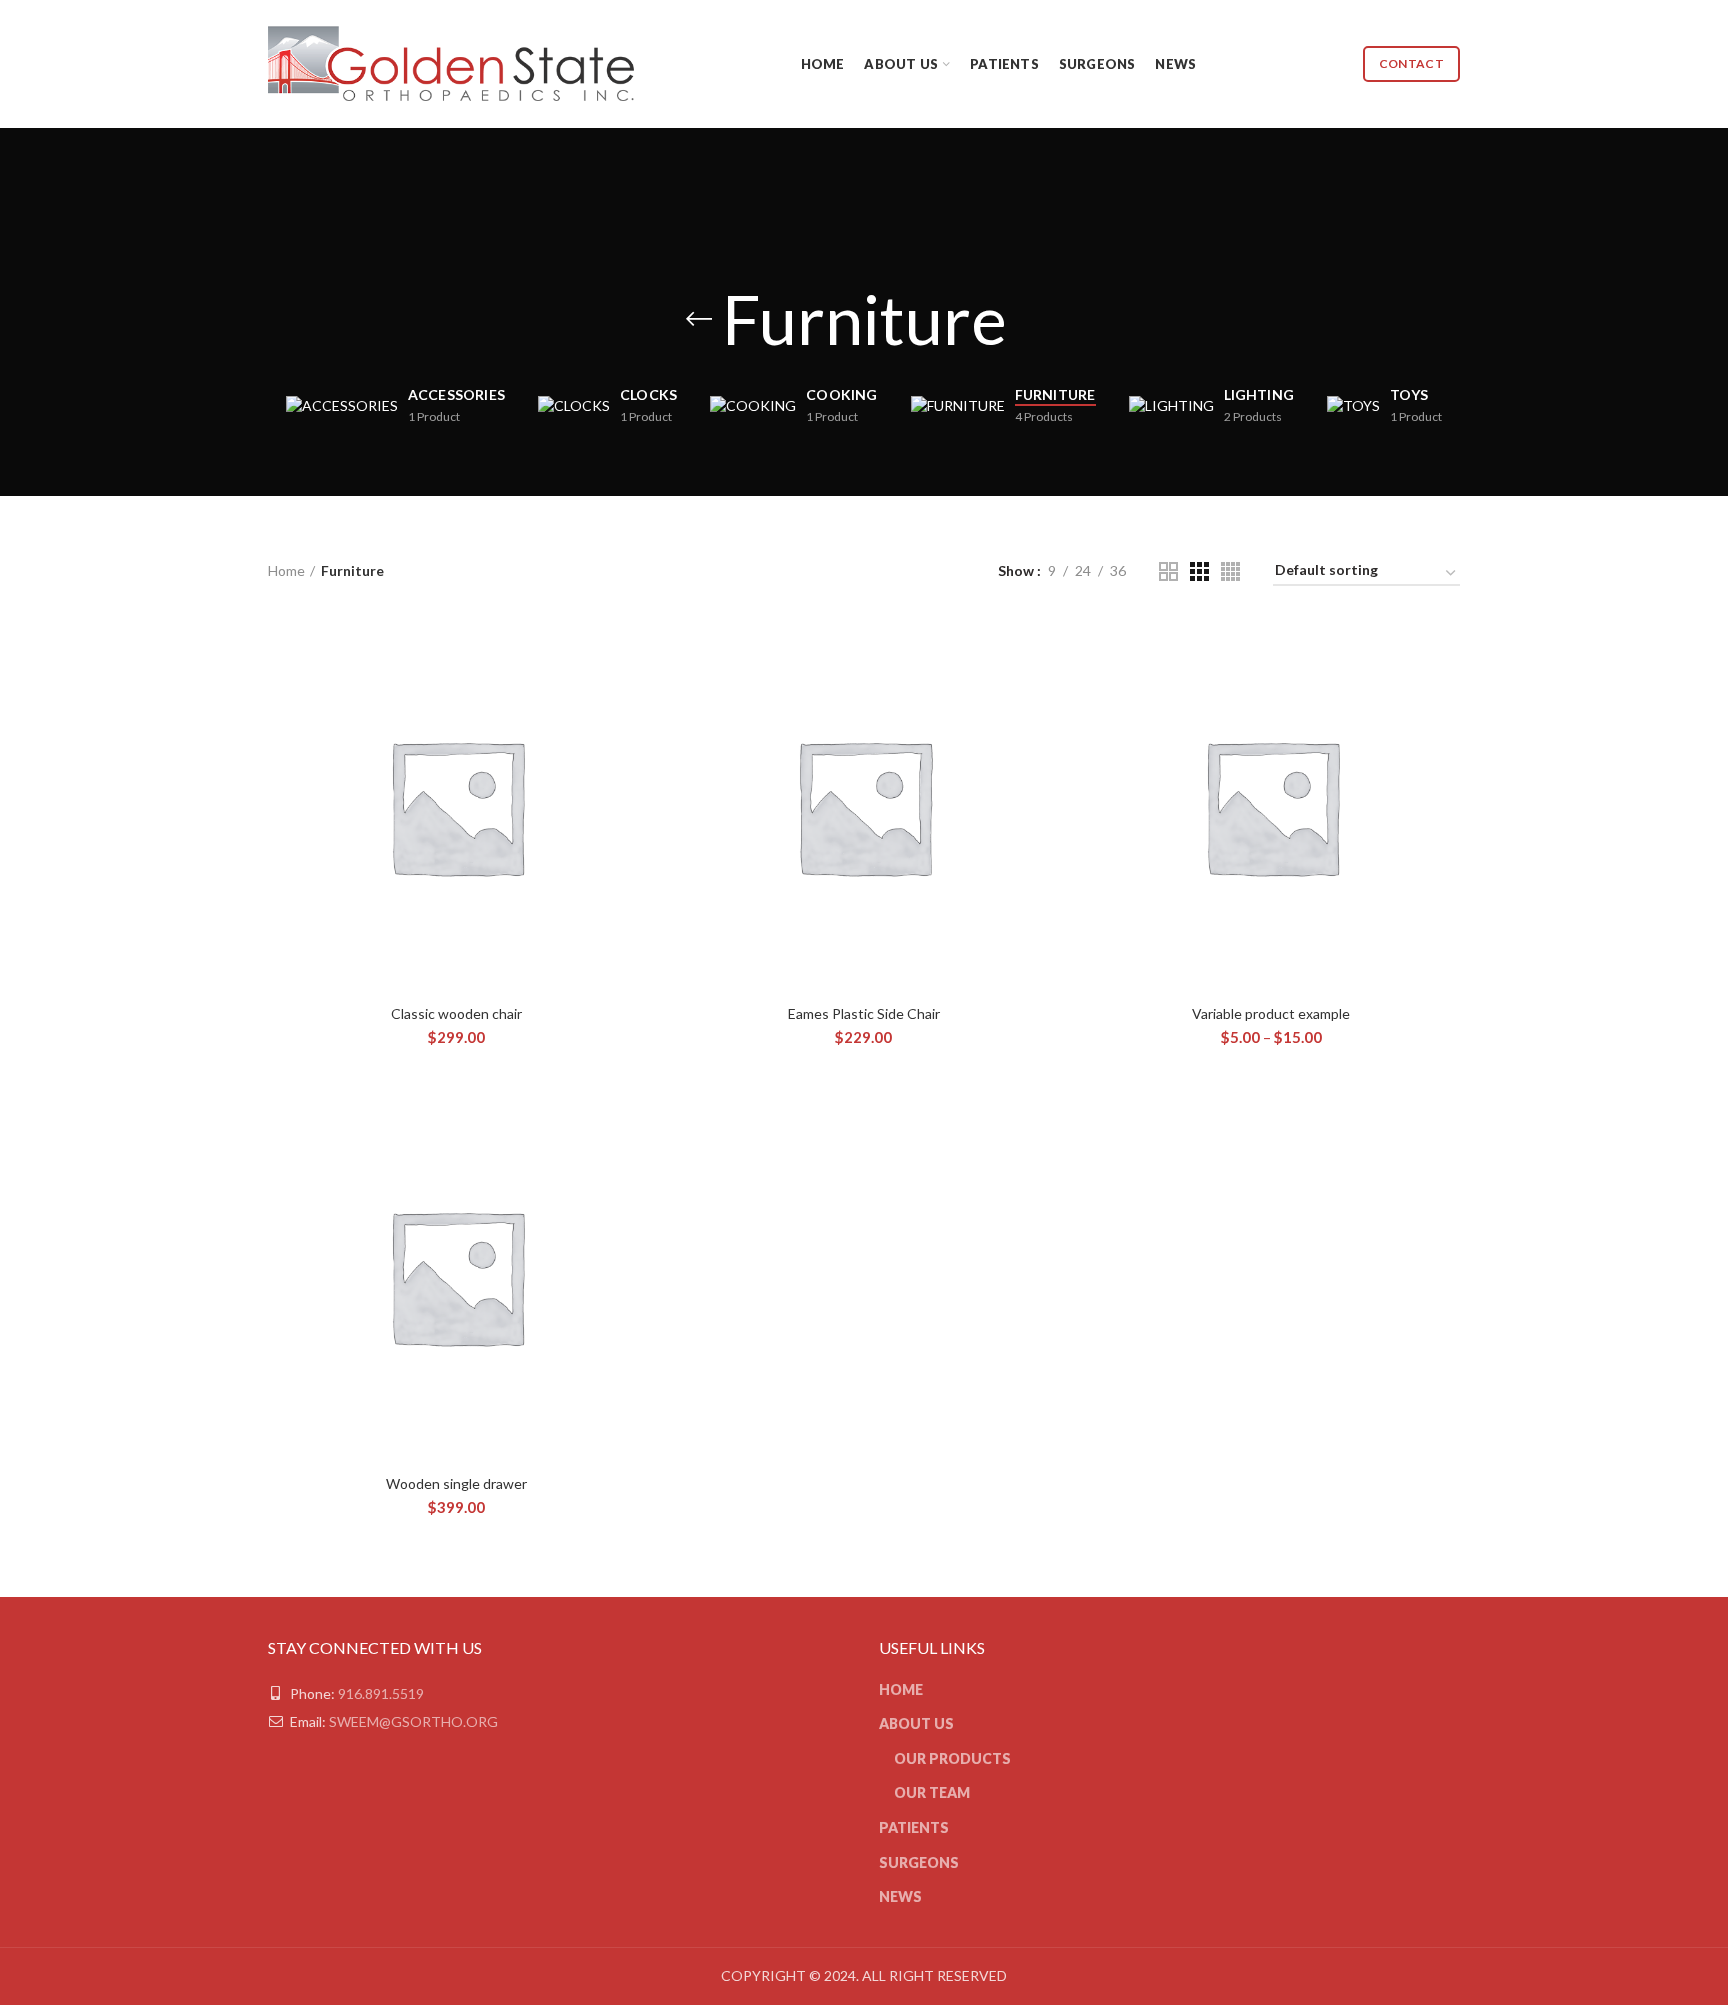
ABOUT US (916, 1723)
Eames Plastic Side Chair (864, 1013)
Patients (914, 1827)
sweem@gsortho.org (413, 1721)
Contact (1411, 63)
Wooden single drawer (456, 1483)
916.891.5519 (381, 1693)
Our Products (952, 1758)
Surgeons (919, 1862)
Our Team (932, 1792)
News (900, 1896)
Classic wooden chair (456, 1013)
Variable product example (1271, 1013)
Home (286, 570)
